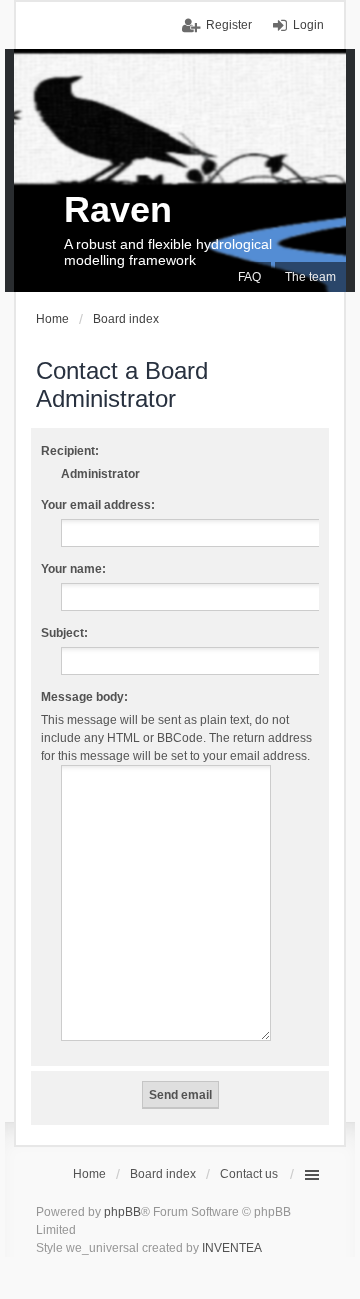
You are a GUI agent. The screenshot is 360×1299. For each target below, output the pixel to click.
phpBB (122, 1212)
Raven (118, 209)
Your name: (73, 569)
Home (89, 1174)
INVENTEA (232, 1248)
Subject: (64, 633)
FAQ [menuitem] (249, 277)
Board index (163, 1174)
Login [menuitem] (308, 25)
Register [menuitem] (229, 25)
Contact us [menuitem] (249, 1174)
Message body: (84, 697)
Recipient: (70, 451)
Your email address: (98, 505)
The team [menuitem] (310, 277)
